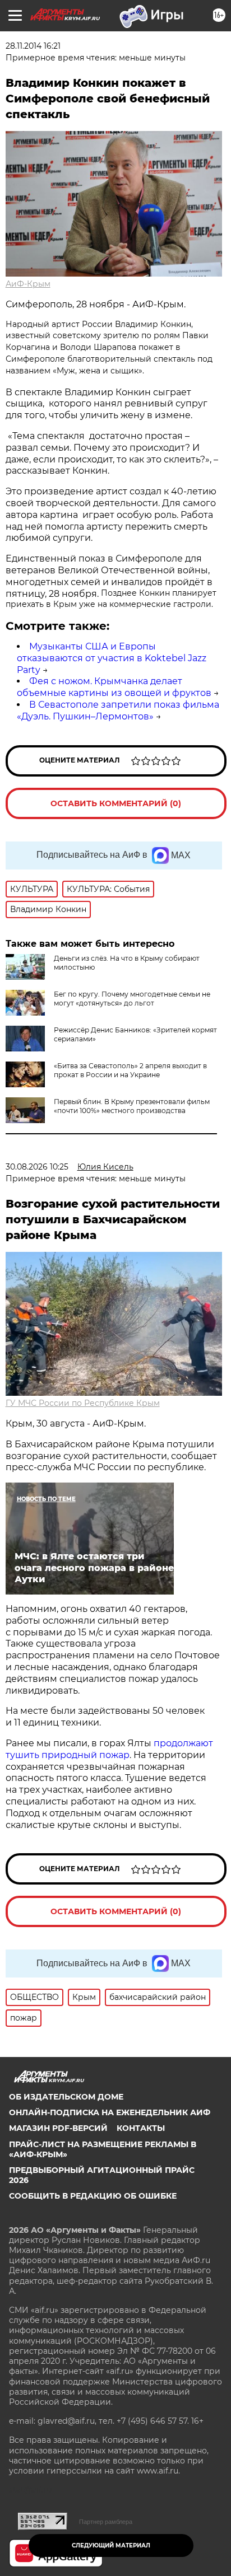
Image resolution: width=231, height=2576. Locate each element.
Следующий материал (111, 2545)
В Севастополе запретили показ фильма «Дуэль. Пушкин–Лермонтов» (118, 710)
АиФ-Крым (28, 284)
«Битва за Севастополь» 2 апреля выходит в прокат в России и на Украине (130, 1070)
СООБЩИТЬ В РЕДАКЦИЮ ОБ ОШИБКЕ (93, 2196)
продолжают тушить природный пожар (109, 1749)
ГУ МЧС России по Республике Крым (83, 1403)
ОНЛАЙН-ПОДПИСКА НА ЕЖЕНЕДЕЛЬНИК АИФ (110, 2112)
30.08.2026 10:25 (37, 1167)
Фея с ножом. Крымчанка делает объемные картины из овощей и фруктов (114, 687)
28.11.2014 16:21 (33, 46)
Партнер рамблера (106, 2522)
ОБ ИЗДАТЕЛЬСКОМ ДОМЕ (66, 2097)
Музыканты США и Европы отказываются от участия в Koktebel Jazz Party (112, 658)
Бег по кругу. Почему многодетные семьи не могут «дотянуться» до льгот (132, 999)
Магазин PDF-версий (58, 2128)
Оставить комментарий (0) (116, 803)
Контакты (141, 2128)
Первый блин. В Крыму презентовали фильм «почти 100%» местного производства (132, 1106)
